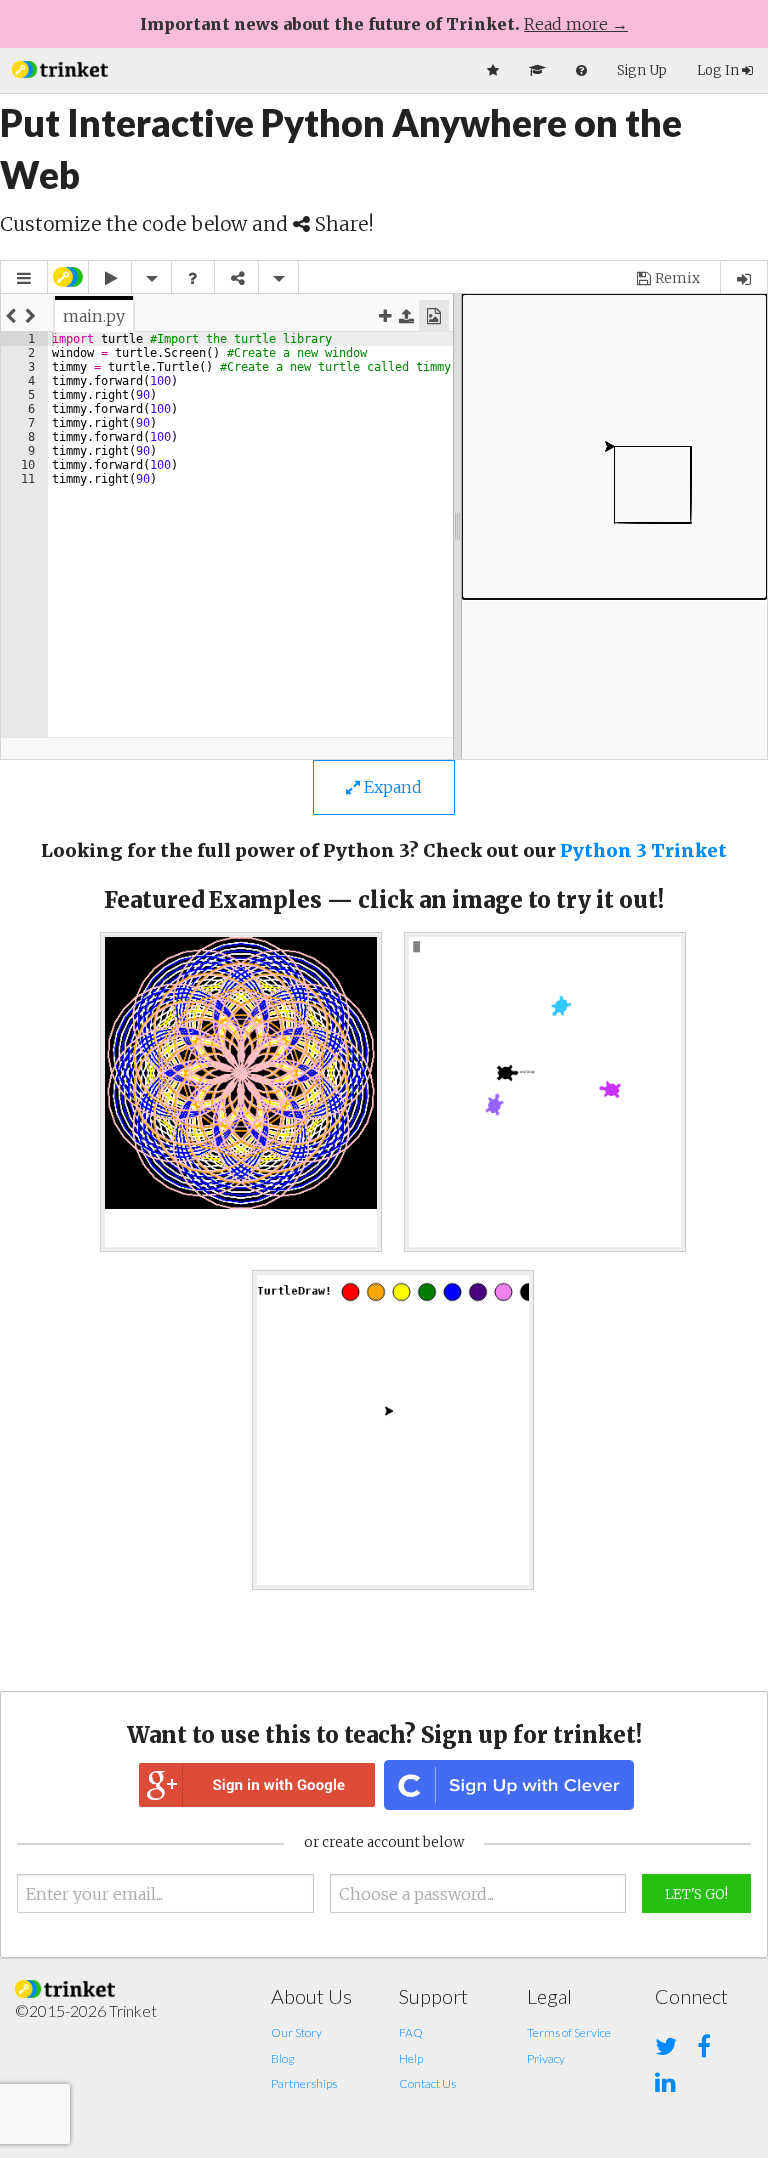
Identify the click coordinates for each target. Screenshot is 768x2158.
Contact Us (427, 2083)
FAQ (411, 2032)
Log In (719, 70)
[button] (60, 67)
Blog (282, 2058)
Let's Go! (696, 1894)
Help (411, 2058)
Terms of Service (569, 2032)
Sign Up (642, 70)
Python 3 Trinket (643, 850)
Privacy (546, 2058)
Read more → (576, 24)
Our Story (296, 2032)
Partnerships (304, 2083)
